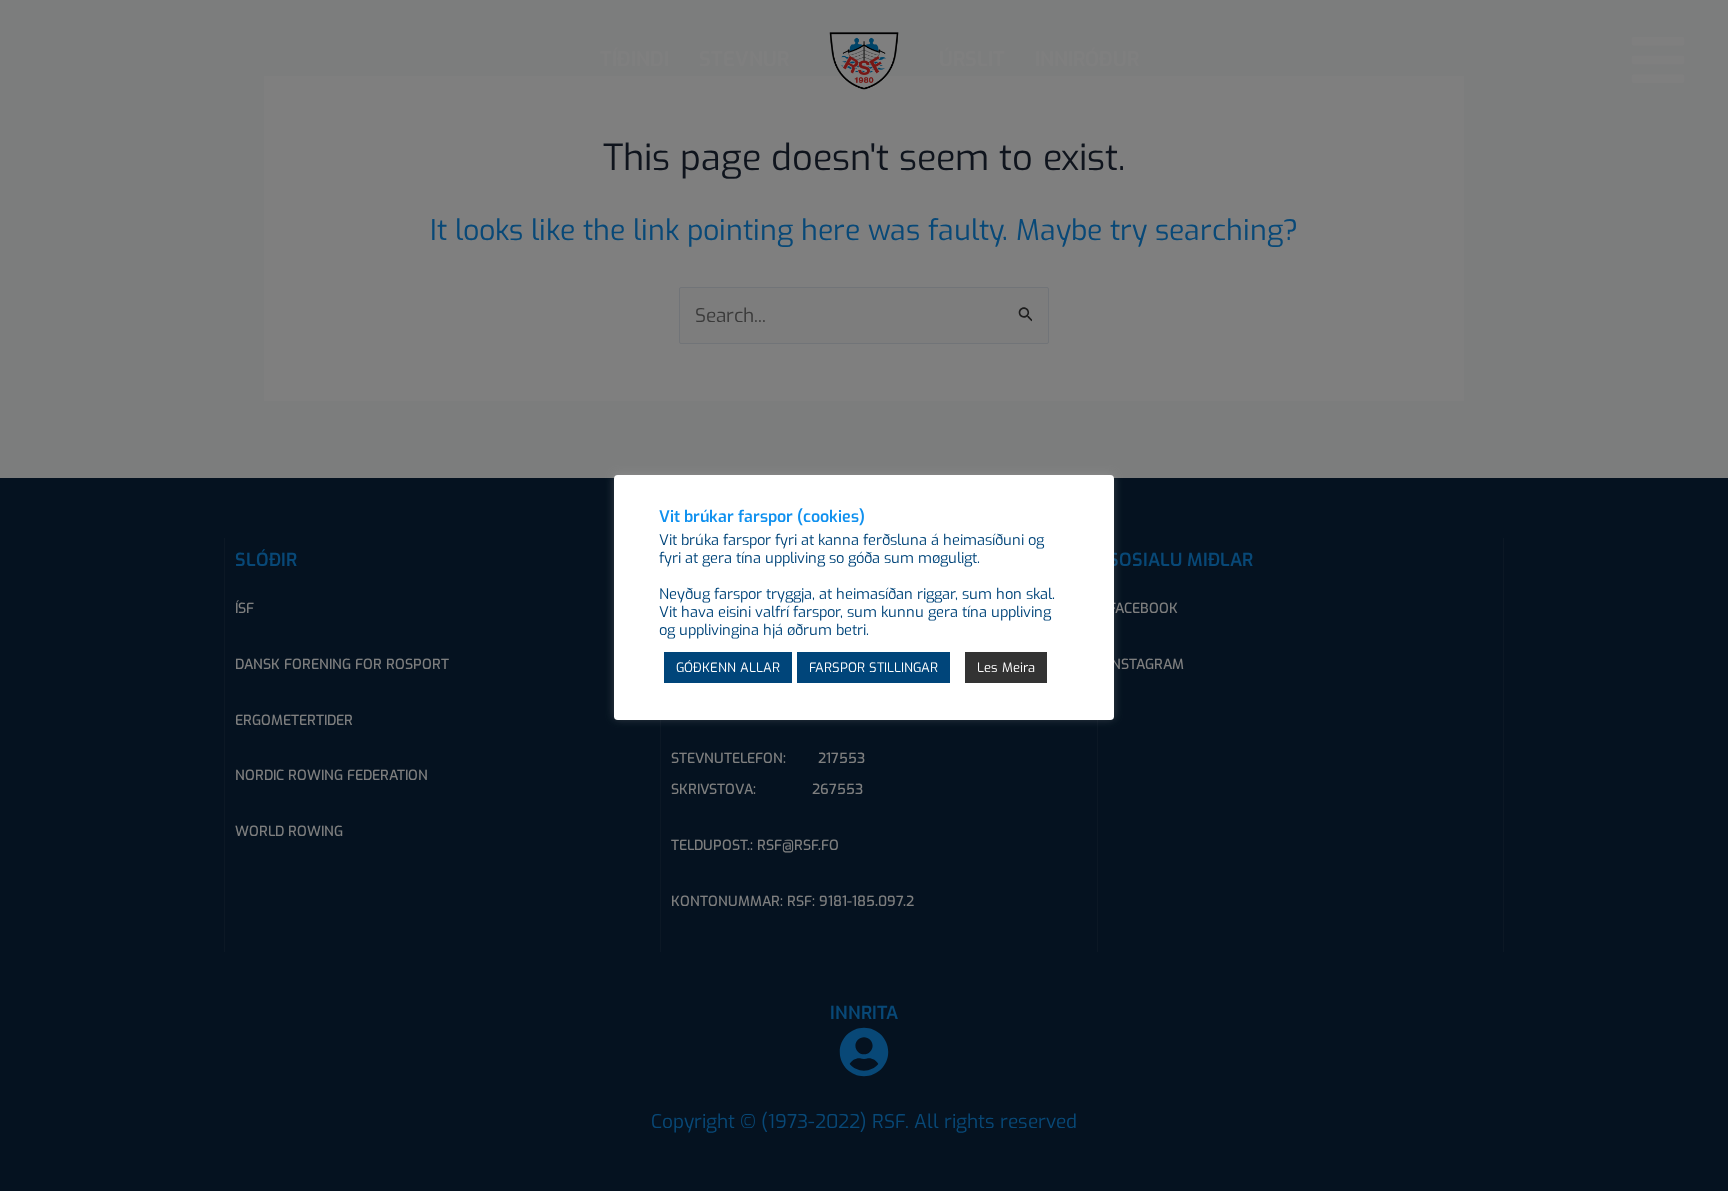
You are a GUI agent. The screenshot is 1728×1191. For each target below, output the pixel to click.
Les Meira (1006, 667)
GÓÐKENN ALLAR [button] (728, 667)
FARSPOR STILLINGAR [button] (873, 667)
